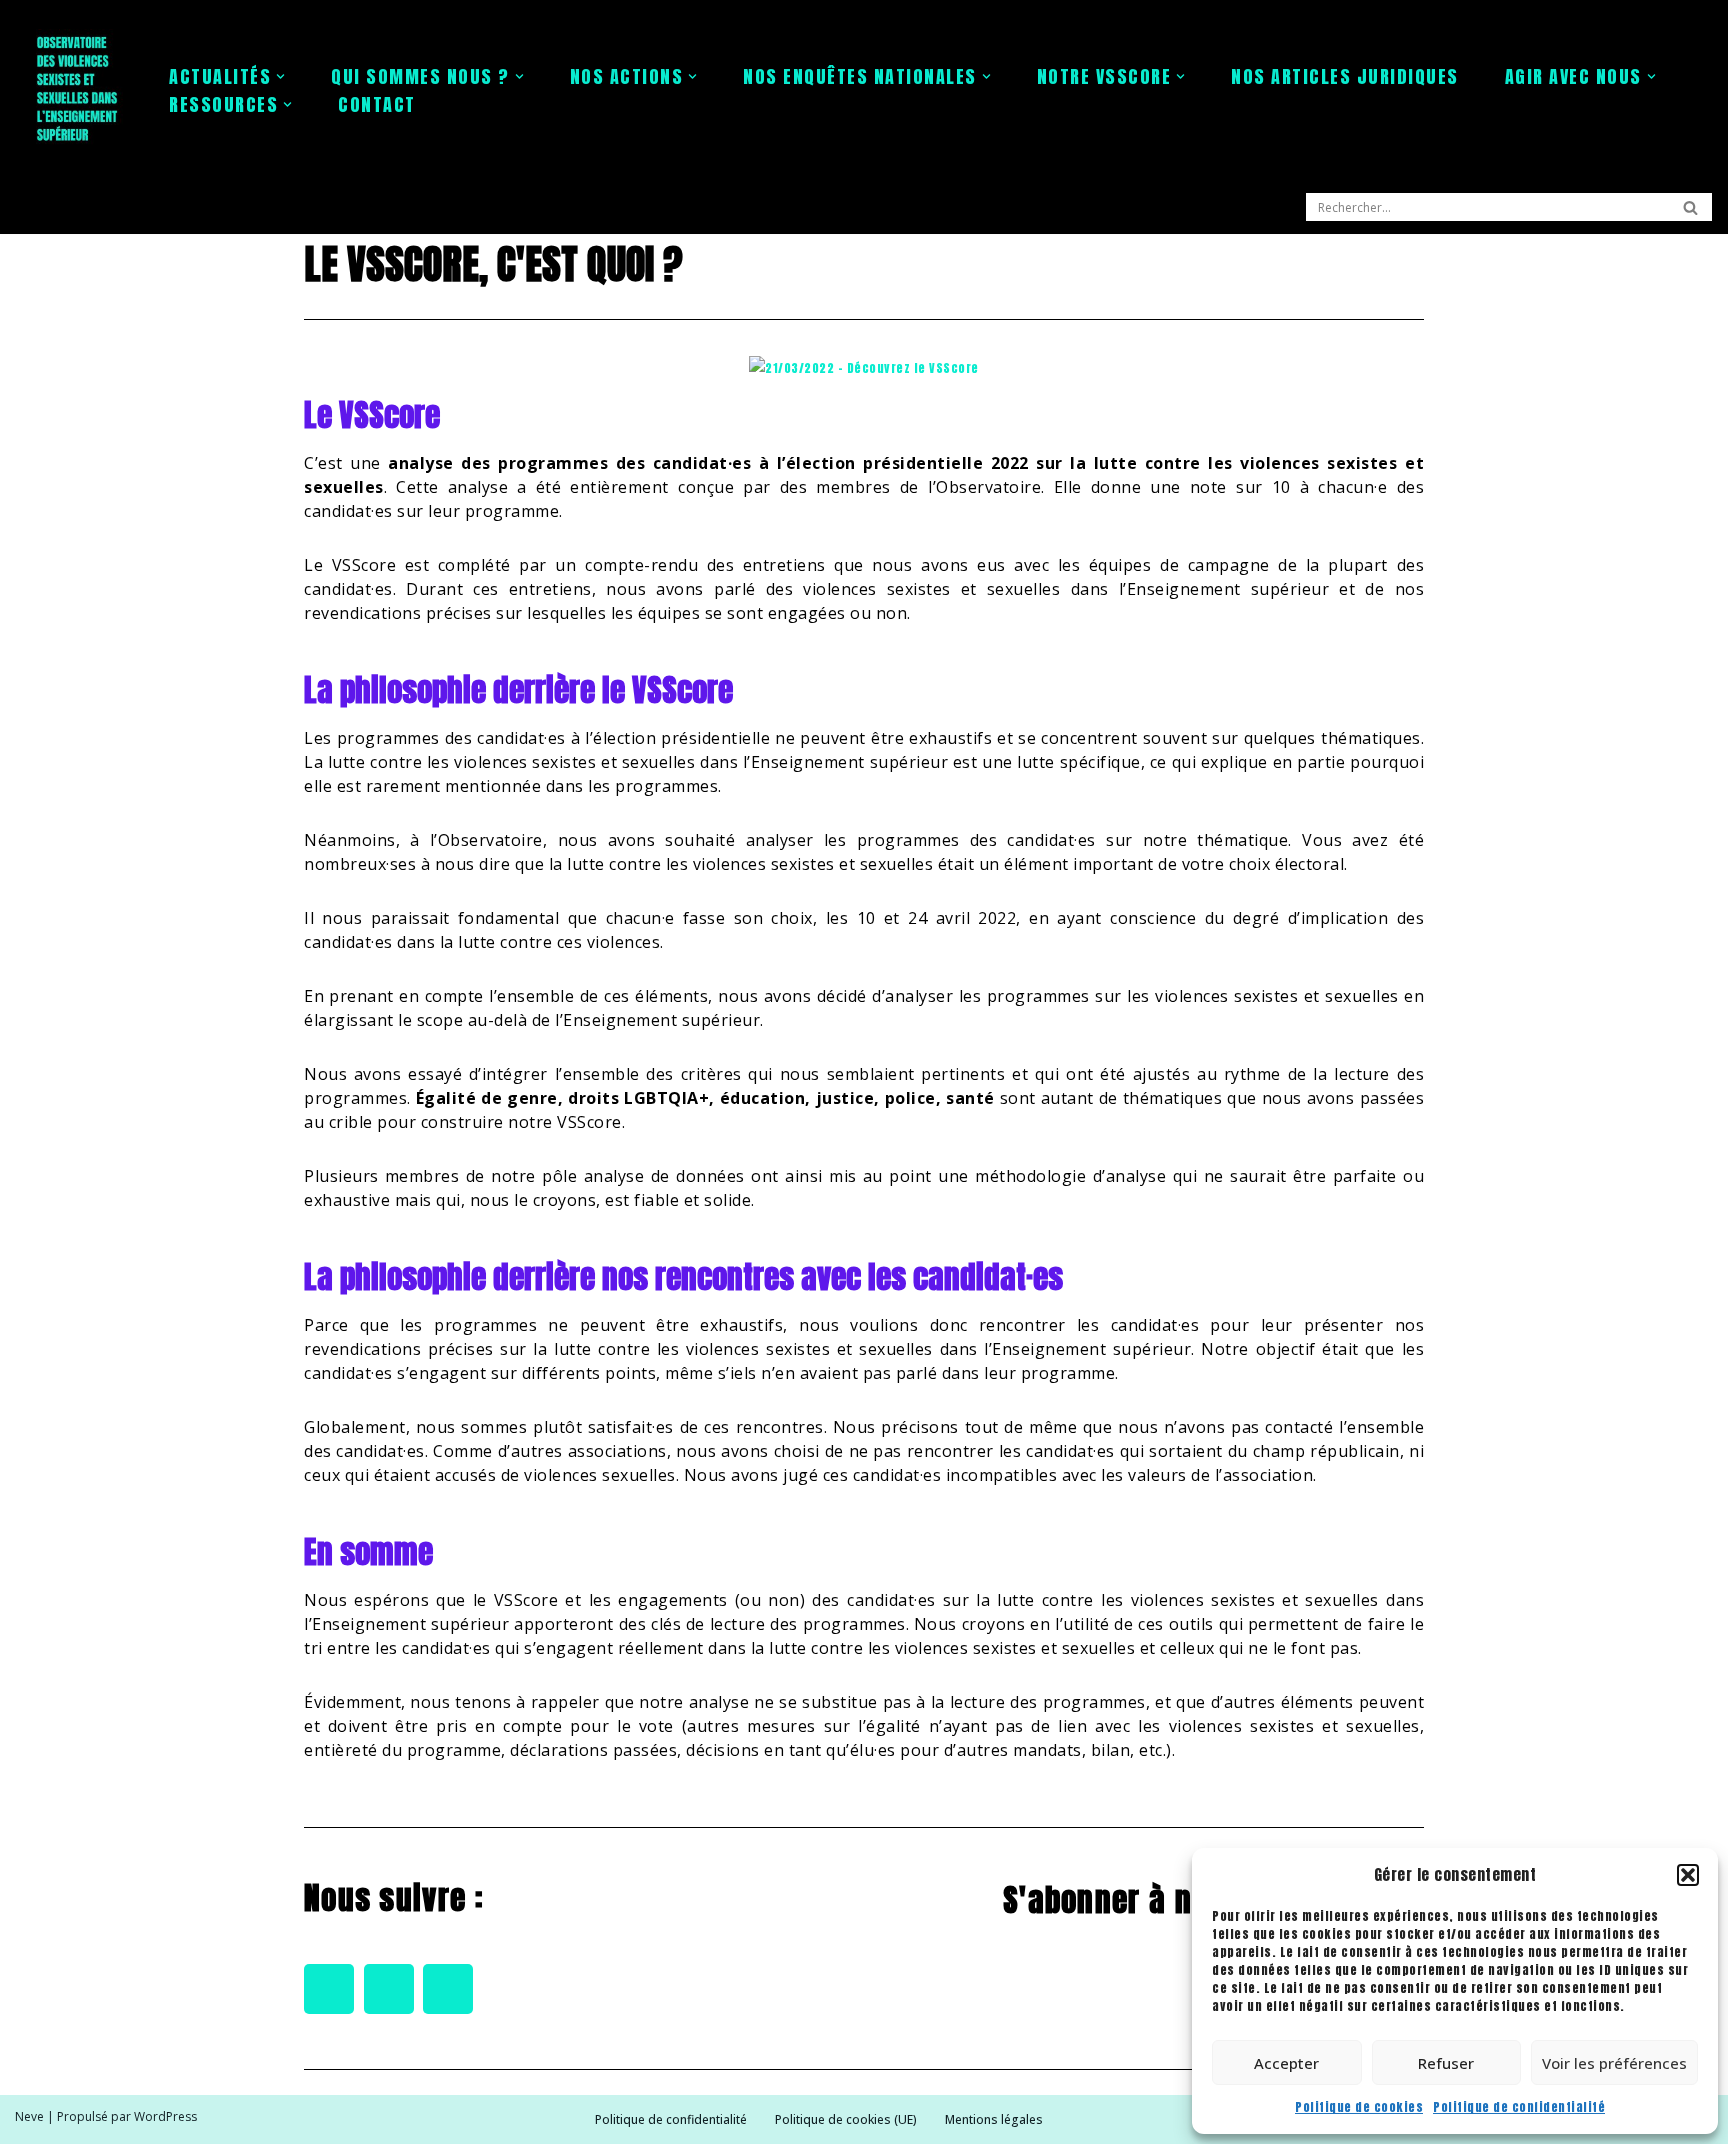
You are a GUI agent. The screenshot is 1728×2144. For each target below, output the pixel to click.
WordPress (165, 2116)
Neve (29, 2116)
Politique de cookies (1359, 2107)
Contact (377, 104)
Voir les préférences (1614, 2063)
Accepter (1286, 2063)
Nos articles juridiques (1345, 76)
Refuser (1446, 2063)
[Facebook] (329, 1989)
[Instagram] (389, 1989)
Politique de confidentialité (1519, 2107)
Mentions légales (994, 2119)
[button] (1688, 1875)
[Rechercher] (1690, 207)
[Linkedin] (448, 1989)
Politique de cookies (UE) (846, 2119)
